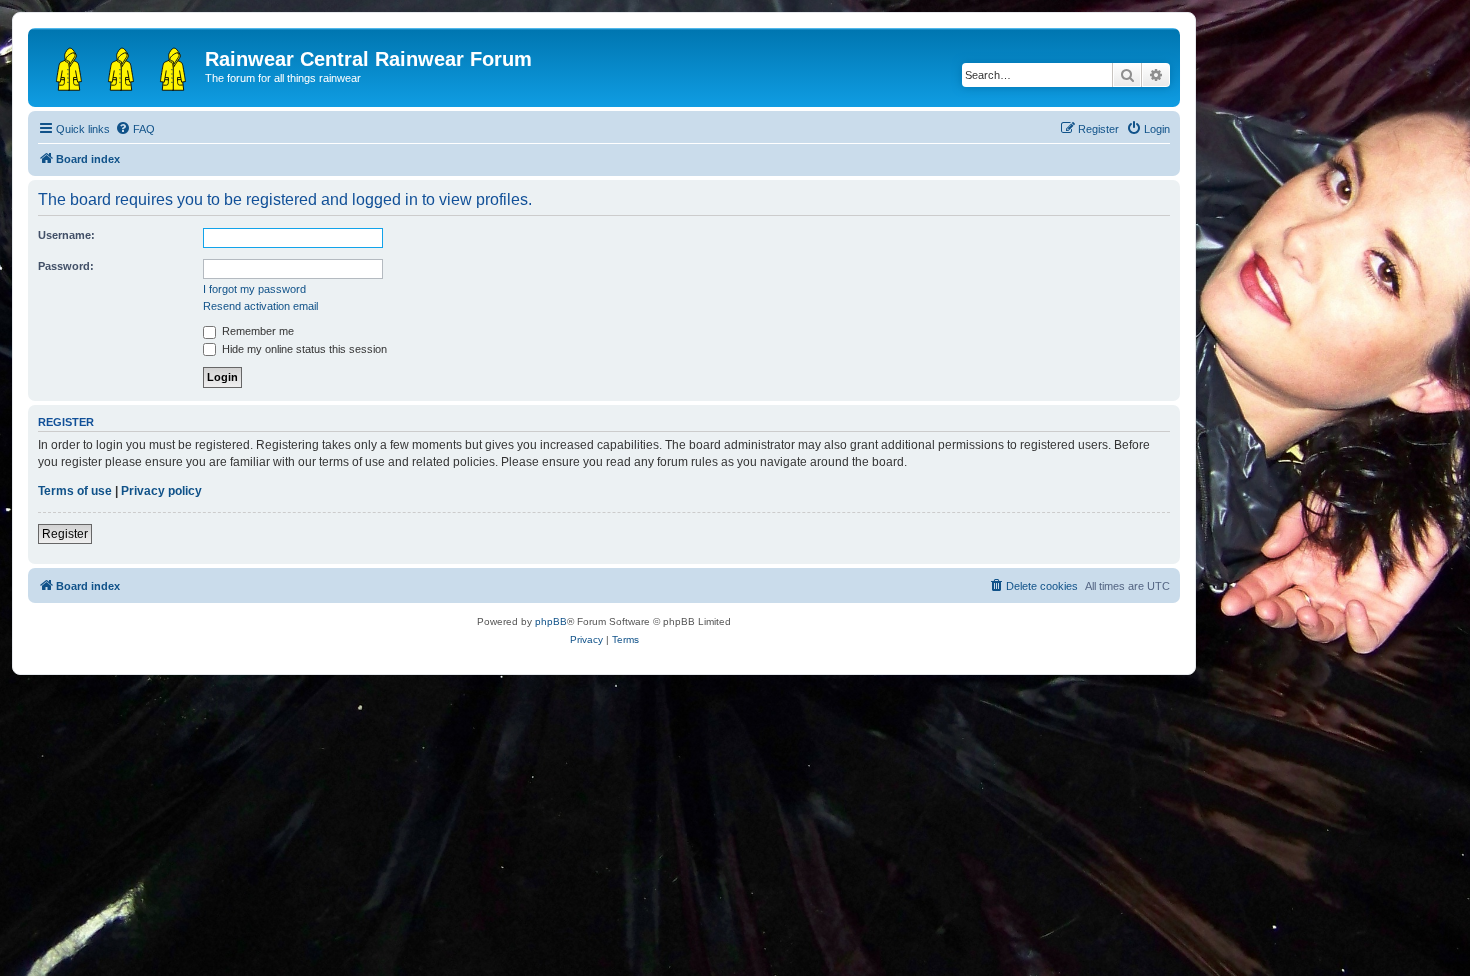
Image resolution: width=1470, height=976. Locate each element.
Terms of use (75, 491)
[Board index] (119, 65)
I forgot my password (254, 289)
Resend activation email (260, 306)
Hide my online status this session (303, 349)
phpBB (551, 621)
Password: (66, 266)
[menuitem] (135, 129)
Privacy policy (161, 491)
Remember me (256, 331)
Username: (66, 235)
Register (65, 534)
